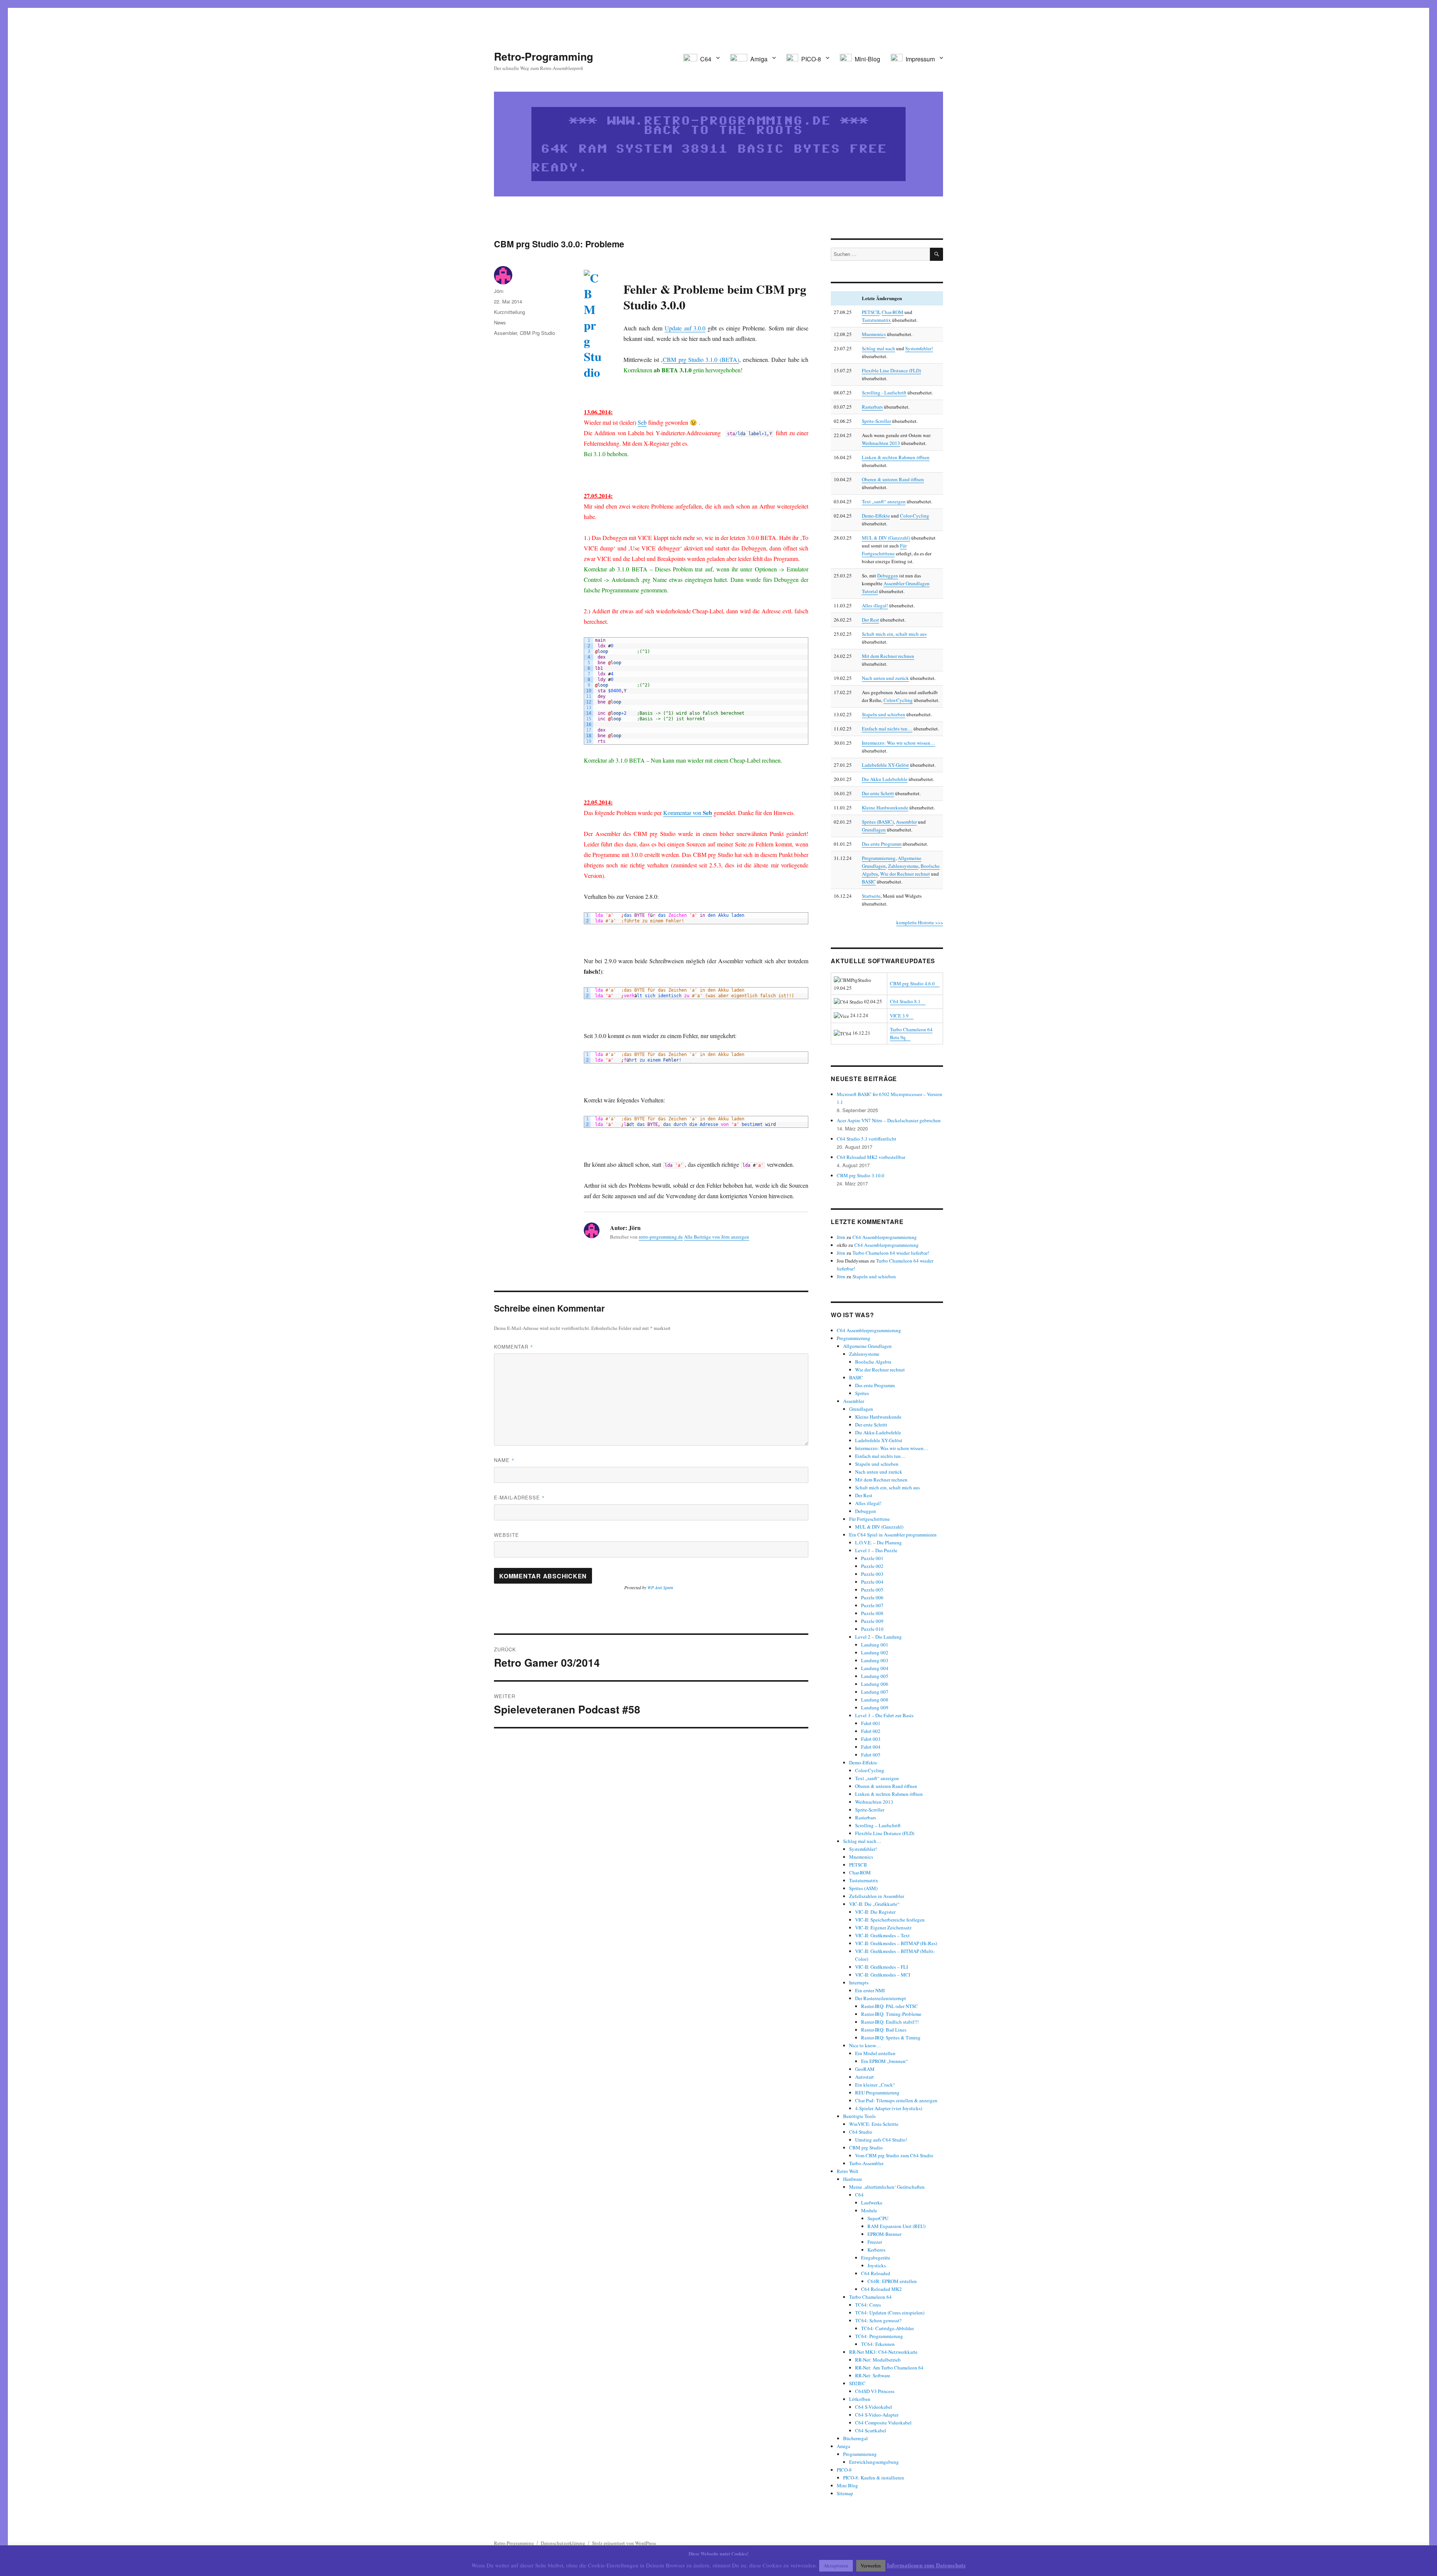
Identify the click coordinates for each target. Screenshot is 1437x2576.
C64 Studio (861, 2132)
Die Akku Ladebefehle (885, 779)
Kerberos (876, 2250)
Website (507, 1535)
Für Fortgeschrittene (869, 1519)
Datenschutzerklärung (563, 2543)
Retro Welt (848, 2171)
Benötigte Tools (859, 2116)
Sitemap (845, 2493)
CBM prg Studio (866, 2148)
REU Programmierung (877, 2093)
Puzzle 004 (872, 1582)
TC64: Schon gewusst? (878, 2320)
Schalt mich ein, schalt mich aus (894, 634)
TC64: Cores (868, 2305)
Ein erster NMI (870, 1990)
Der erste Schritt (878, 793)
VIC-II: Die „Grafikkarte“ (874, 1904)
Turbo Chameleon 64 (870, 2297)
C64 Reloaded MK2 (881, 2289)
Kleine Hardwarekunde (885, 808)
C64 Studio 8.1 (905, 1001)
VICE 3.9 (899, 1016)
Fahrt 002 (871, 1731)
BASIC (869, 882)
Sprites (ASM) (863, 1888)
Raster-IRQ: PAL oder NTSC (890, 2006)
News (500, 322)
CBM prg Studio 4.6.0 (912, 983)
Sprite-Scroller (876, 421)
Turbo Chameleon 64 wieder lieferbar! (891, 1253)
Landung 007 (875, 1692)
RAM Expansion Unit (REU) (896, 2226)
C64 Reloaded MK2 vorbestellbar (871, 1157)
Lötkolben (860, 2399)
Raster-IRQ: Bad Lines (884, 2030)
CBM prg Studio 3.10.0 (861, 1175)
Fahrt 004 (871, 1747)
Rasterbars (872, 407)
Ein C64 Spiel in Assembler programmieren (893, 1535)
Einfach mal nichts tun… (887, 729)
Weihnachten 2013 (881, 443)
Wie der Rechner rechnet (905, 874)
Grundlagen (874, 830)
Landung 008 (875, 1700)
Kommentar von (688, 813)
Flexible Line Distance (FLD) (891, 370)
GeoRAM (865, 2069)
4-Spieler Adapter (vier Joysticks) (889, 2108)
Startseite (871, 896)
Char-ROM (893, 312)
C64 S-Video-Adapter (877, 2415)
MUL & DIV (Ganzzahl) (886, 538)
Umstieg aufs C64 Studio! (881, 2140)
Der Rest (870, 620)
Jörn (499, 291)
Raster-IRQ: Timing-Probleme (891, 2014)
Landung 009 (875, 1707)
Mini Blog (847, 2485)
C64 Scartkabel (871, 2430)
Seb (642, 422)
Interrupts (859, 1983)
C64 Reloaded (876, 2273)
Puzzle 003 (872, 1574)
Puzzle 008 (872, 1613)
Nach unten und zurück (885, 678)
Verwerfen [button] (871, 2566)
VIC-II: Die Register (875, 1912)
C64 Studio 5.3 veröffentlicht (867, 1139)
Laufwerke (872, 2203)
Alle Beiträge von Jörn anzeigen (717, 1237)
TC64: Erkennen (878, 2344)
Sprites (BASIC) (878, 822)
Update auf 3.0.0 (685, 328)
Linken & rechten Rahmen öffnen (896, 457)
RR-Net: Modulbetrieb (878, 2360)
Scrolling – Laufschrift (878, 1825)
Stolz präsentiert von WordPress (624, 2543)
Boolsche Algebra (873, 1362)
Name (504, 1460)
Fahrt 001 (871, 1723)
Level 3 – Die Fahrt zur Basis (884, 1715)
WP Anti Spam (660, 1587)
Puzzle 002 (872, 1566)
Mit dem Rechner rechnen (888, 656)
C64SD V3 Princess (875, 2391)
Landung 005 (875, 1676)
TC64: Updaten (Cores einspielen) (890, 2313)
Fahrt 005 (871, 1755)
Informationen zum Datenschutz (926, 2565)
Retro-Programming (544, 56)
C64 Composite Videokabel (883, 2423)
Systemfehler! (919, 348)
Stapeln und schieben (884, 714)
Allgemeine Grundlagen (867, 1346)
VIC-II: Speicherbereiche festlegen (890, 1920)
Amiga (843, 2446)
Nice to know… (865, 2045)
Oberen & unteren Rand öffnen (893, 479)
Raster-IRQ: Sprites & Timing (891, 2038)
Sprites (862, 1393)
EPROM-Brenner (884, 2234)
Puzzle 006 (872, 1597)
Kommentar (514, 1347)
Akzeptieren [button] (836, 2566)
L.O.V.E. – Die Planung (878, 1542)
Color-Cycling (915, 516)
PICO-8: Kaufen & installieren (874, 2478)
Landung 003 (875, 1660)
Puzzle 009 (872, 1621)
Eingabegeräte (876, 2258)
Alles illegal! (875, 605)
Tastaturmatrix (876, 320)
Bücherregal (855, 2438)
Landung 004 (875, 1668)
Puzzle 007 (872, 1605)
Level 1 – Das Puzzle (876, 1550)
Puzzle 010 (872, 1629)
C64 (859, 2195)
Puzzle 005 (872, 1590)
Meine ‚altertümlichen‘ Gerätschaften (887, 2187)
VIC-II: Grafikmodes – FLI (881, 1967)
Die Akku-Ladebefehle (878, 1432)
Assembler (505, 333)
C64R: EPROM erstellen (892, 2281)
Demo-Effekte (876, 516)
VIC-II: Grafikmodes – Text (882, 1935)
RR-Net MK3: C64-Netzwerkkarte (883, 2352)
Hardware (853, 2179)
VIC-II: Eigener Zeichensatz (883, 1928)
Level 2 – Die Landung (878, 1637)
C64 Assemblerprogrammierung (885, 1237)
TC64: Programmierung (879, 2336)
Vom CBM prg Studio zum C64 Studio (894, 2155)
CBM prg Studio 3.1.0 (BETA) (701, 359)
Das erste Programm (882, 844)
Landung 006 (875, 1684)
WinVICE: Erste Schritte (874, 2124)
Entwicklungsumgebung (874, 2462)
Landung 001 (875, 1645)
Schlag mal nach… (862, 1841)
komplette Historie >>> (920, 922)
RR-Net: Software (873, 2375)
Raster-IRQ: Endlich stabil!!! (890, 2022)
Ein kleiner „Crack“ (875, 2085)
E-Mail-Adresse (519, 1497)
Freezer (875, 2242)
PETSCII (871, 312)
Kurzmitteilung (509, 312)
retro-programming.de (661, 1237)
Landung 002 (875, 1652)
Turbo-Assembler (866, 2163)
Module (869, 2210)
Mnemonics (874, 334)
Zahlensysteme (903, 866)
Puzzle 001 (872, 1558)
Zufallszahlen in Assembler (877, 1896)
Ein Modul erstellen (875, 2053)
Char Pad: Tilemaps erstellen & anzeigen (896, 2100)
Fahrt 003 (871, 1739)
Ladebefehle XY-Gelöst (885, 765)
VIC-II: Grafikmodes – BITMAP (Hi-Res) (896, 1943)
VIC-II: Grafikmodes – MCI (883, 1975)
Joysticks (877, 2265)
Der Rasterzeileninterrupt (881, 1998)
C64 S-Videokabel (874, 2407)
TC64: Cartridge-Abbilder (887, 2328)
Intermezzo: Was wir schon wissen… (898, 743)
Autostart (864, 2077)
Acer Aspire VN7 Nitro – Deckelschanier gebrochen (889, 1120)
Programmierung (879, 858)
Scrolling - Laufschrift (884, 393)
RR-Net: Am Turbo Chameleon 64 (889, 2368)
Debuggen (888, 576)
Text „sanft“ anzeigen (884, 501)
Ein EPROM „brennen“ (884, 2061)
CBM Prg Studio (537, 333)
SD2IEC (857, 2383)
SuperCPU (878, 2218)
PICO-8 (844, 2470)
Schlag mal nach (878, 348)
